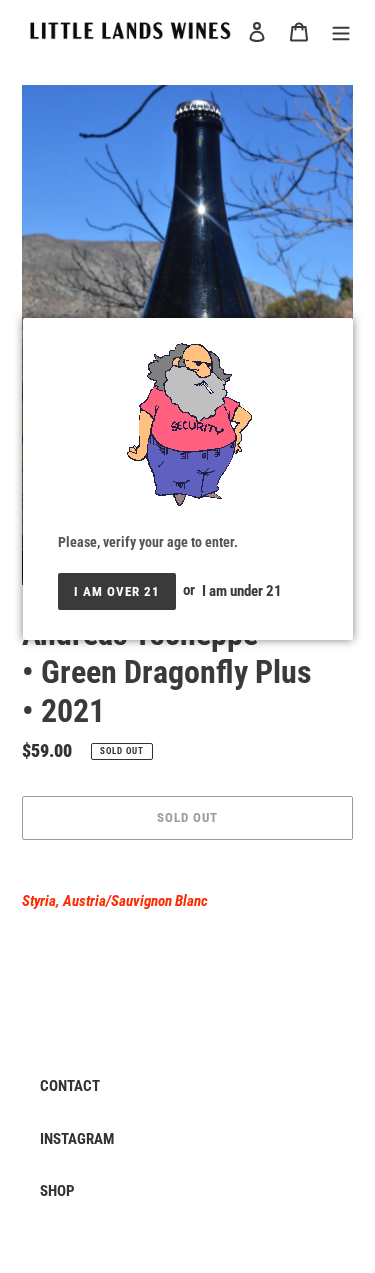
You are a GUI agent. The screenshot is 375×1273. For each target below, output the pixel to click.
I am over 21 (117, 591)
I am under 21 (242, 590)
